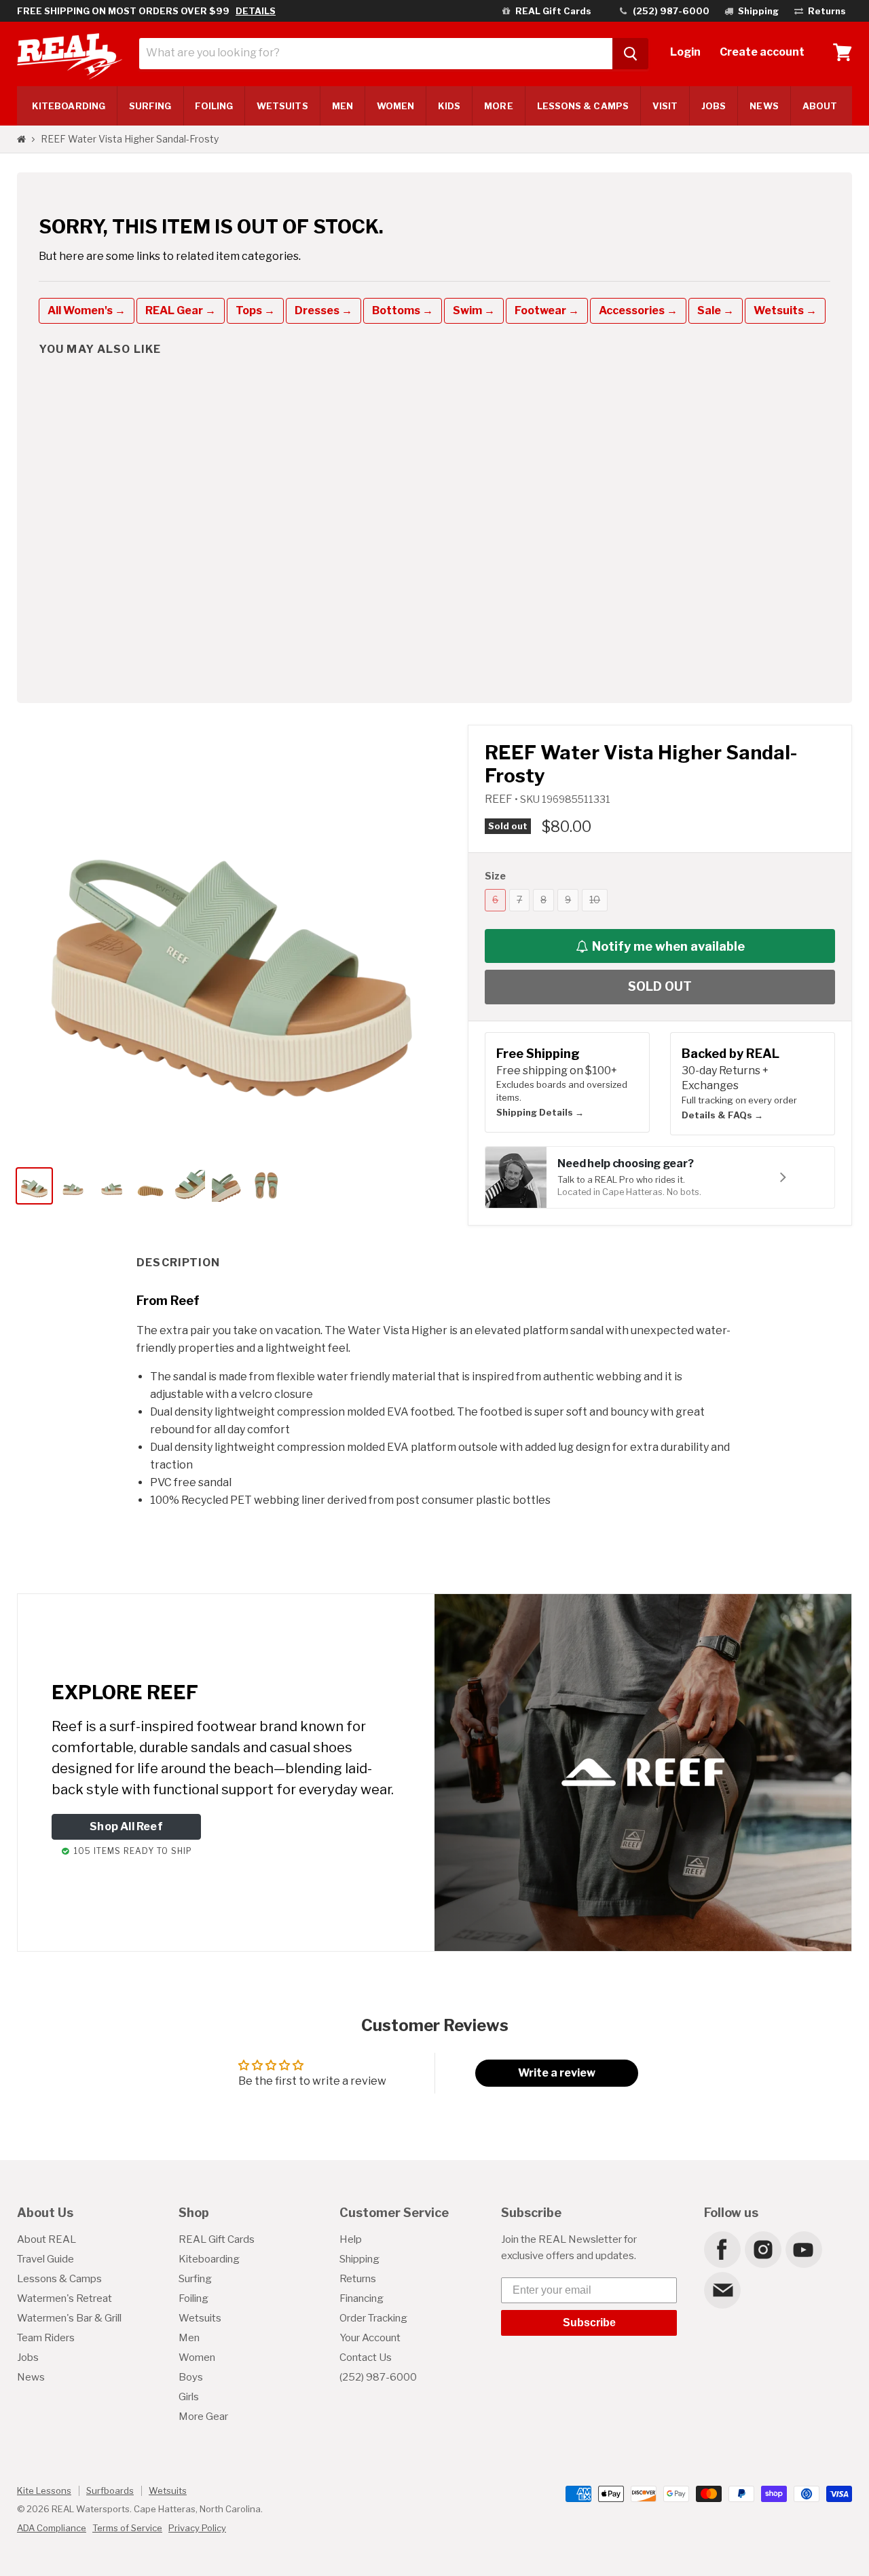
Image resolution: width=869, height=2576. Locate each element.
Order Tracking (373, 2318)
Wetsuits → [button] (785, 310)
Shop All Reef (126, 1826)
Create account (762, 52)
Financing (362, 2298)
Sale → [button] (716, 310)
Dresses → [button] (323, 310)
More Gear (203, 2417)
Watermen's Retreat (64, 2298)
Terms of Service (127, 2528)
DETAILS (256, 11)
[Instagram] (762, 2249)
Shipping (359, 2259)
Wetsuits (282, 106)
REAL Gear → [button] (181, 310)
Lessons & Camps (583, 106)
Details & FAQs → (722, 1115)
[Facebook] (722, 2249)
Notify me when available (668, 946)
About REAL (47, 2239)
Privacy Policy (197, 2528)
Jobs (714, 106)
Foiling (214, 106)
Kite (69, 106)
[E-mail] (722, 2290)
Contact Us (366, 2357)
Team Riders (46, 2338)
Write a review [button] (557, 2073)
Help (351, 2239)
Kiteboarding (209, 2259)
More (498, 106)
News (764, 106)
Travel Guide (45, 2259)
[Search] (630, 54)
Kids (449, 106)
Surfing (195, 2279)
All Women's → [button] (87, 310)
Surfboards (110, 2490)
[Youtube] (803, 2249)
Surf (150, 106)
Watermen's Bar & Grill (69, 2318)
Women (395, 106)
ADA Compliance (52, 2528)
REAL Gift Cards (217, 2239)
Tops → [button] (255, 310)
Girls (189, 2397)
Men (343, 106)
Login (685, 52)
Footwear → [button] (547, 310)
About (820, 106)
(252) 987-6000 (378, 2377)
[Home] (21, 139)
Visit (665, 106)
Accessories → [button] (638, 310)
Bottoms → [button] (403, 310)
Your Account (370, 2338)
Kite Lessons (44, 2490)
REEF (500, 799)
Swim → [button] (474, 310)
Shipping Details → (540, 1112)
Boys (191, 2377)
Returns (358, 2279)
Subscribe (589, 2323)
